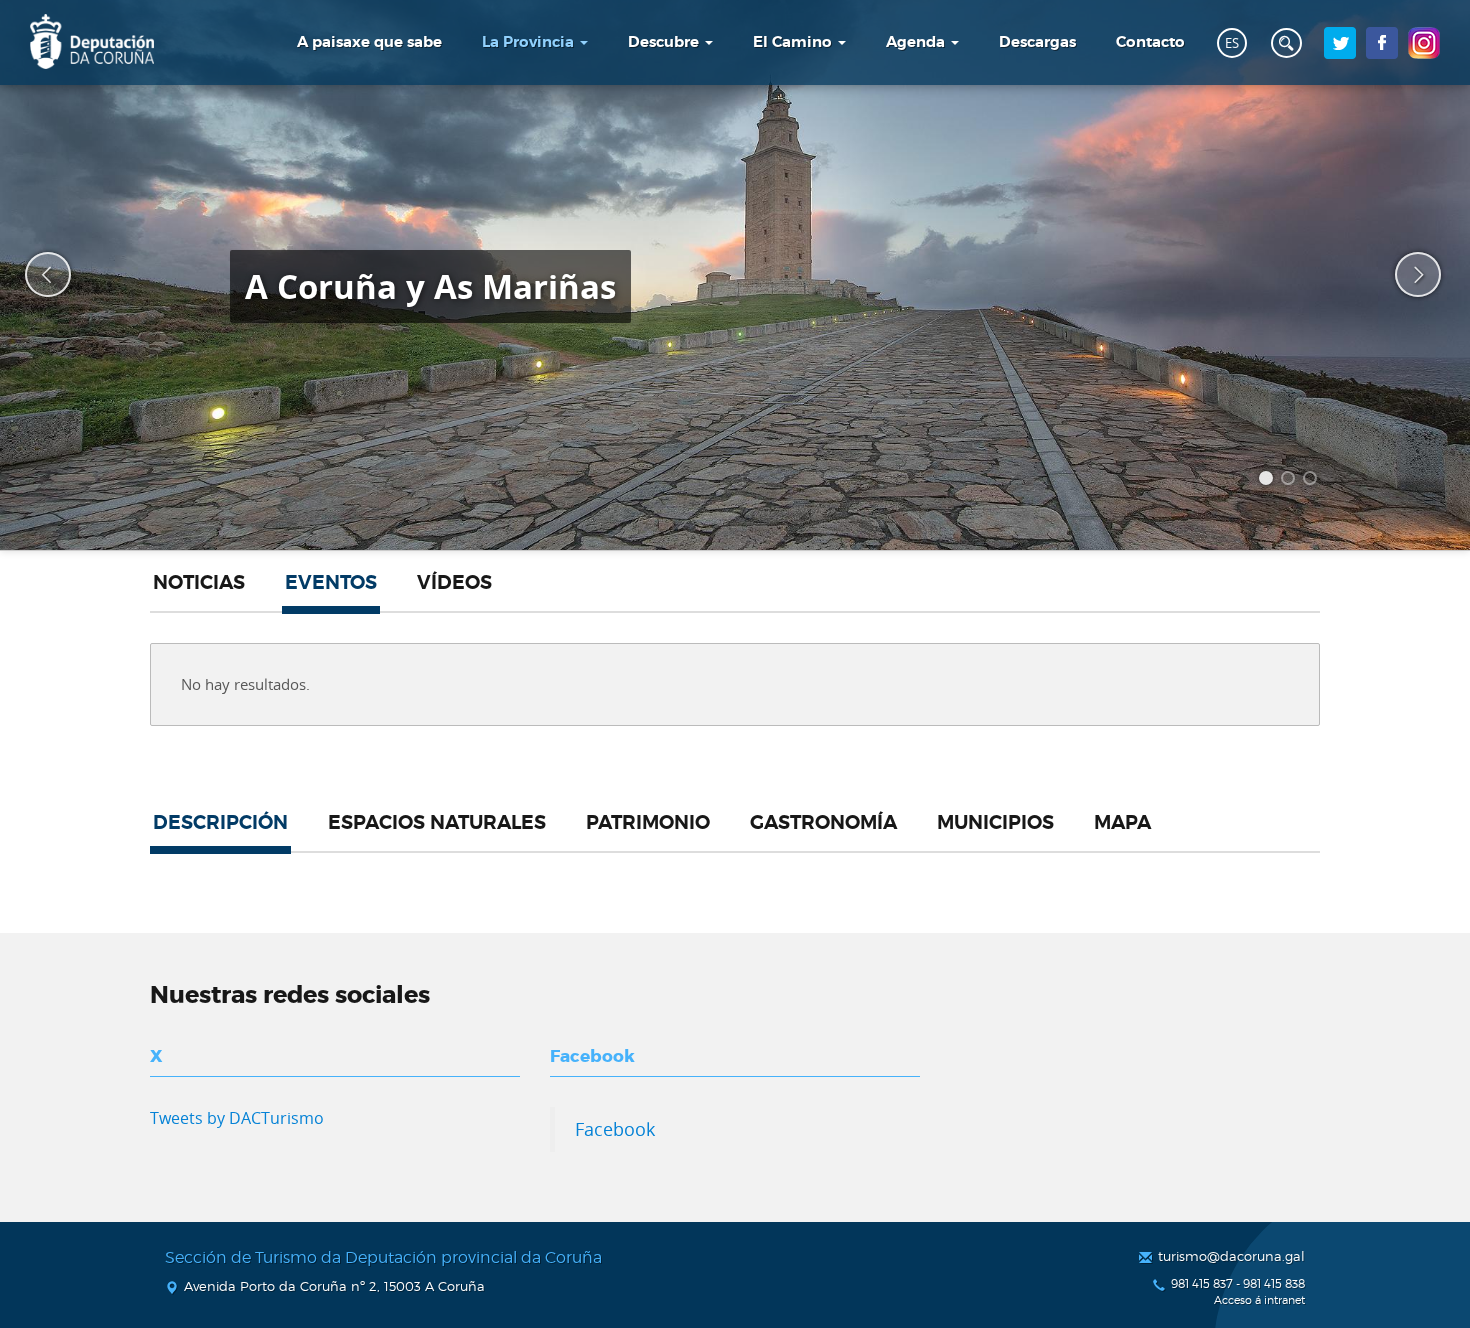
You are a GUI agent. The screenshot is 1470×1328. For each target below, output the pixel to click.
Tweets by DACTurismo (237, 1118)
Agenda (917, 42)
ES (1232, 43)
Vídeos (454, 583)
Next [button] (1405, 275)
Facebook (615, 1129)
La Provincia (530, 42)
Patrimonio (648, 823)
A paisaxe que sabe (369, 42)
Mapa (1122, 823)
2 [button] (1291, 481)
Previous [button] (35, 275)
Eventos (331, 583)
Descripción (220, 823)
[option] (735, 275)
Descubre (665, 42)
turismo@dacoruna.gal (1231, 1256)
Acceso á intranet (1259, 1300)
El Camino (794, 42)
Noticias (199, 583)
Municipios (995, 823)
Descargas (1037, 42)
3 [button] (1313, 481)
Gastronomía (823, 823)
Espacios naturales (437, 823)
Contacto (1150, 42)
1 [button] (1269, 481)
